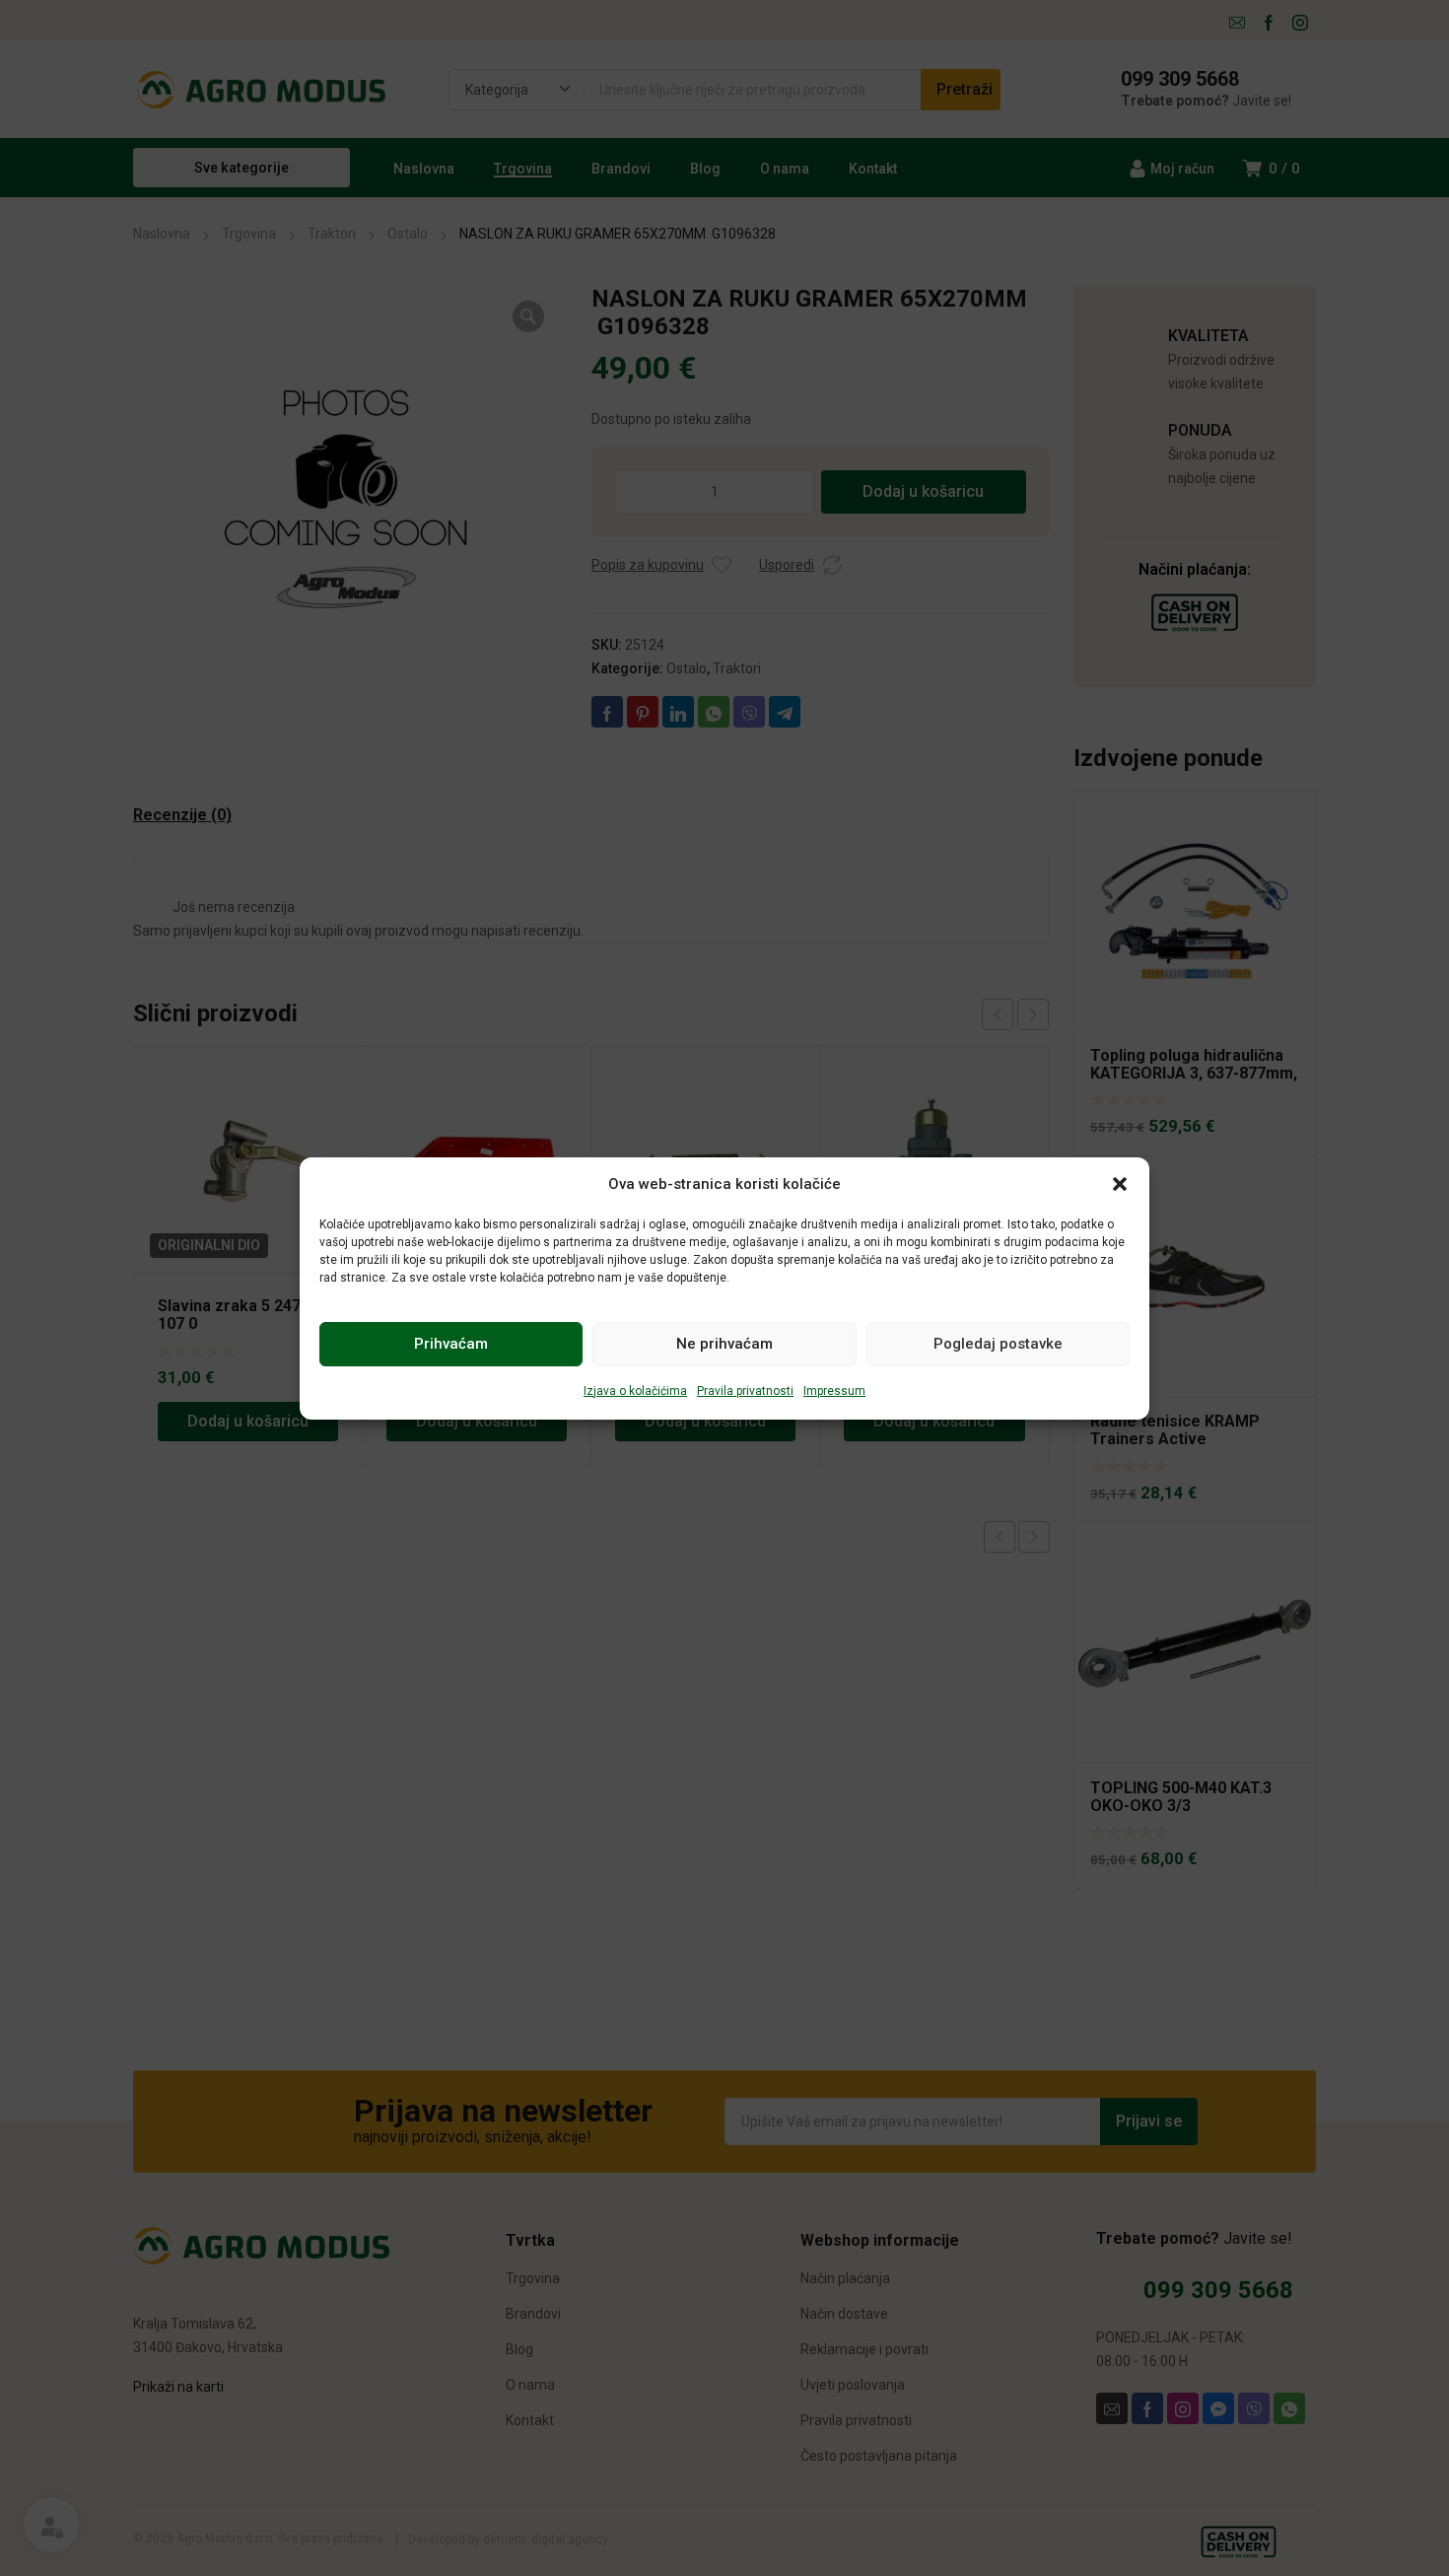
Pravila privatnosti (745, 1391)
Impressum (834, 1391)
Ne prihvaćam (724, 1344)
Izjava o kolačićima (635, 1391)
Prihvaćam (451, 1344)
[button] (1120, 1184)
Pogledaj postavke (998, 1344)
